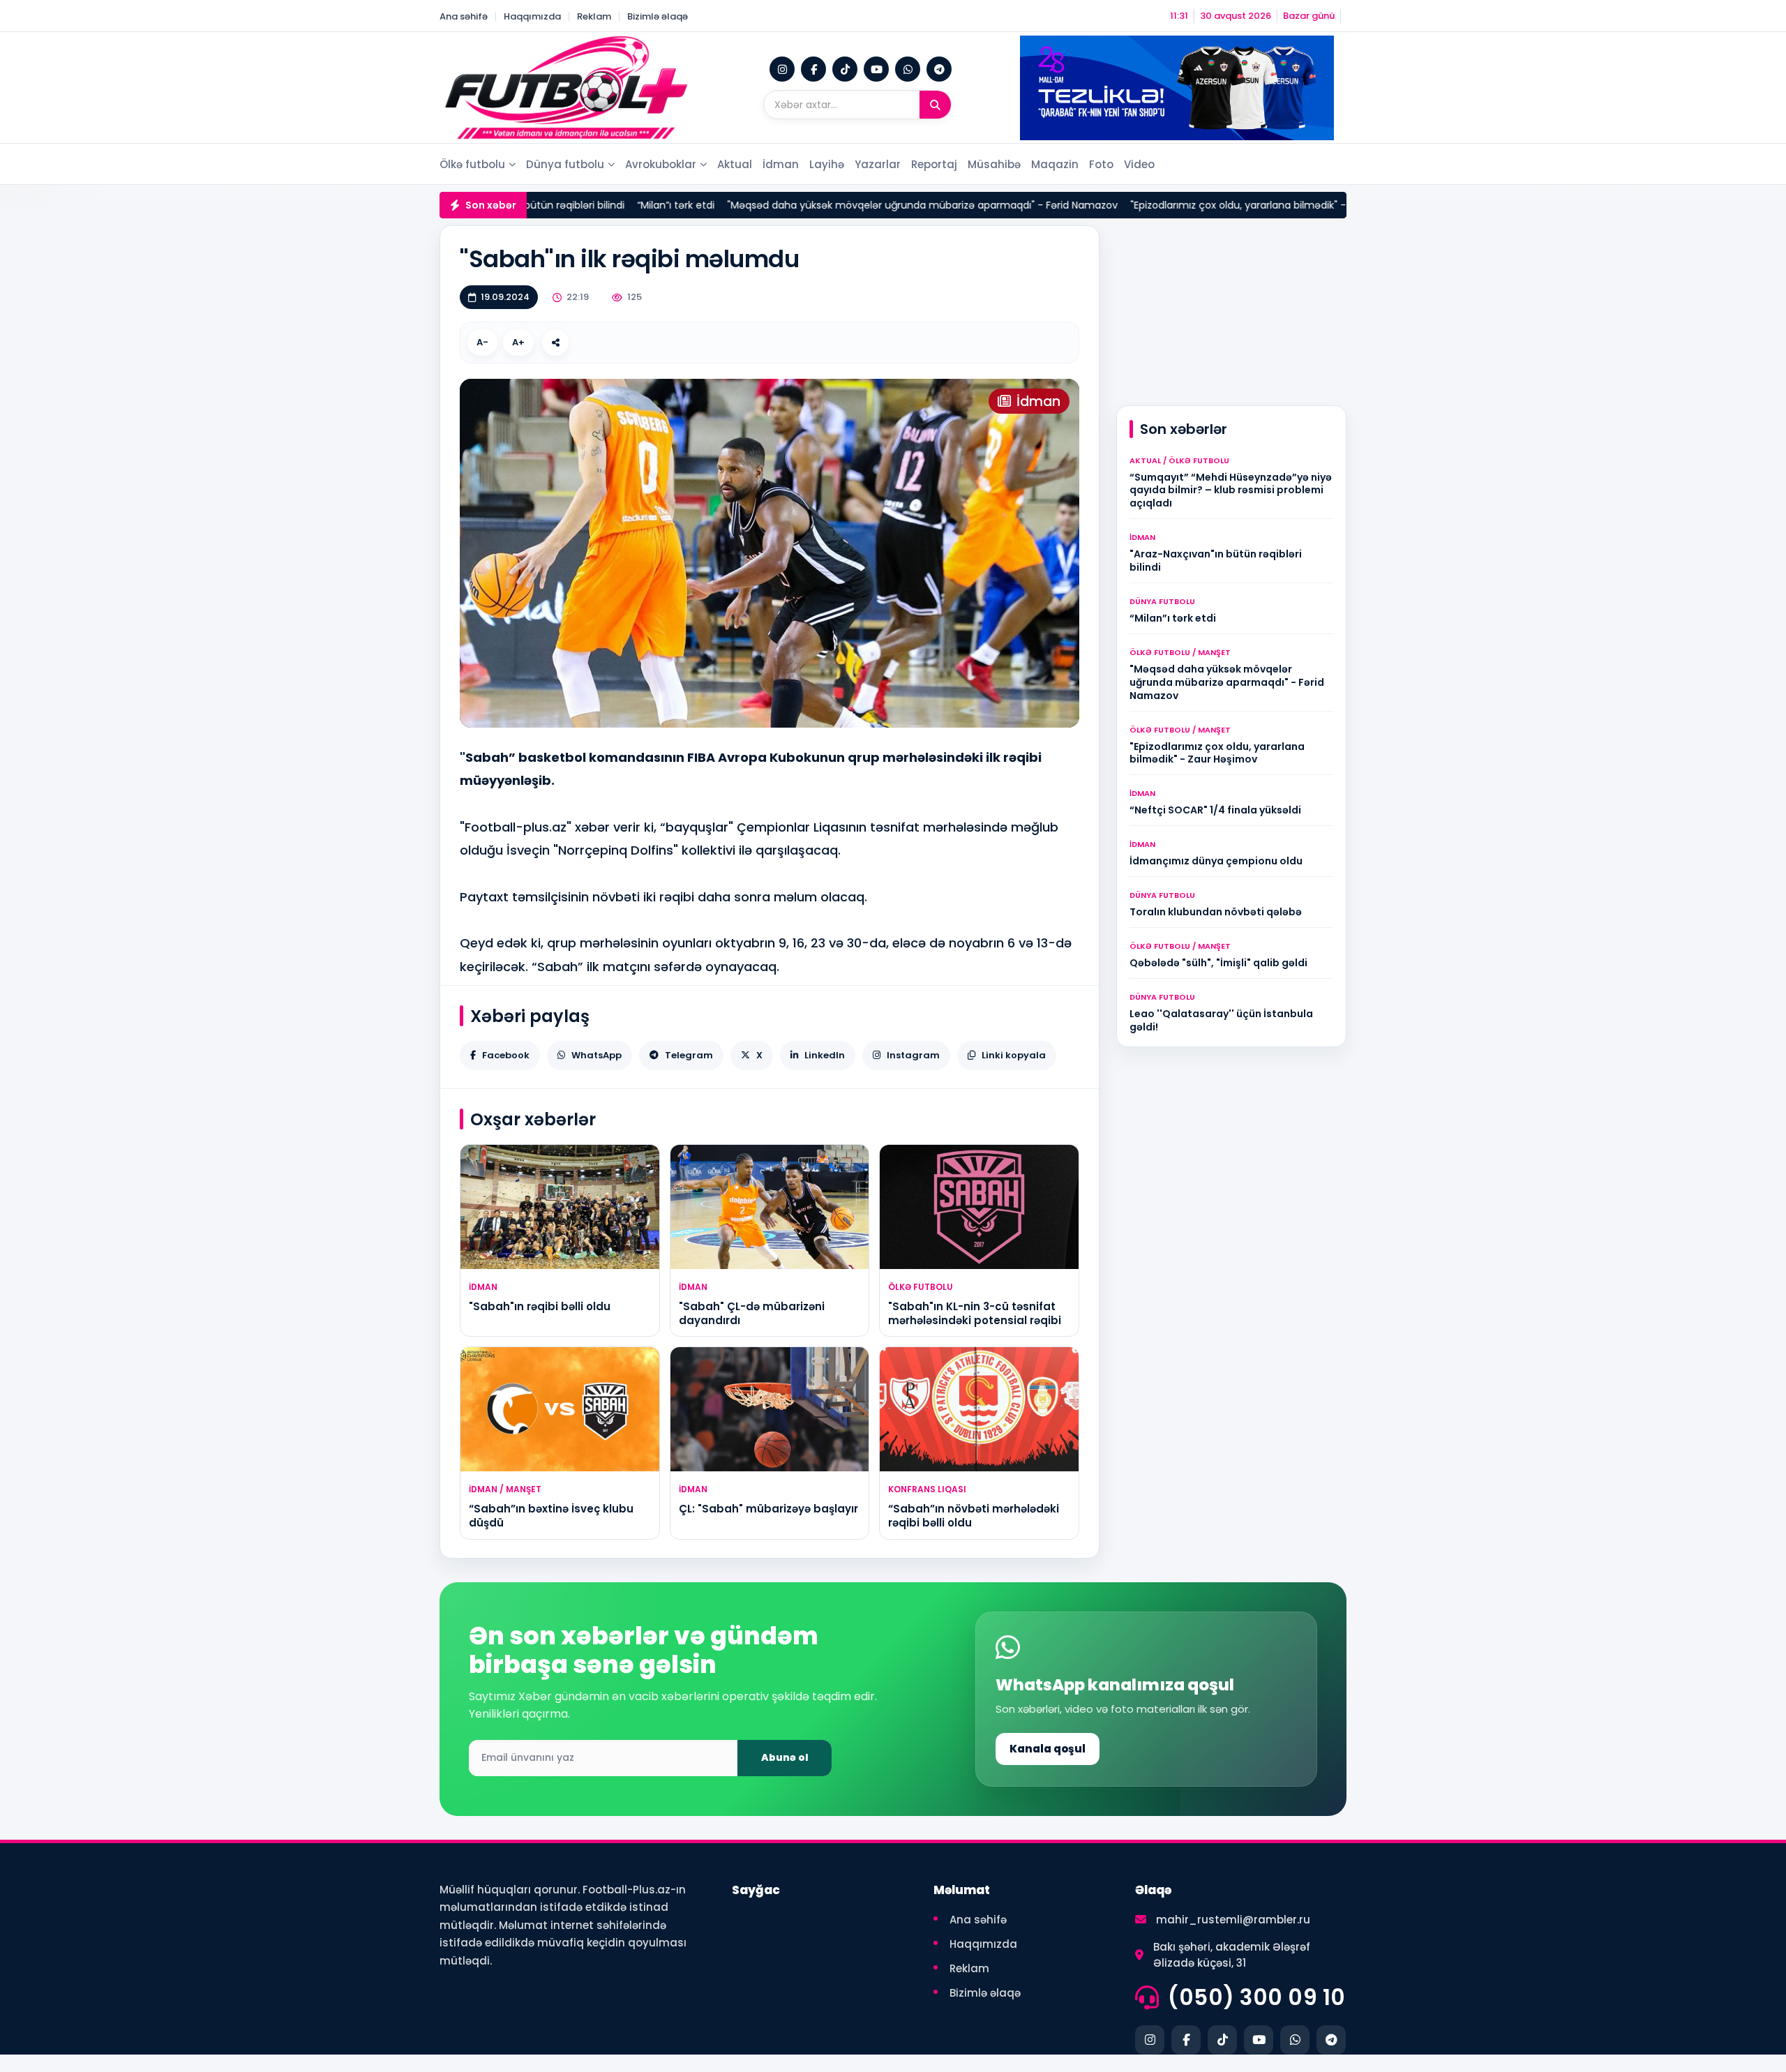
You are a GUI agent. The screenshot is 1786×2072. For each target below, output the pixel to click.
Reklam (594, 16)
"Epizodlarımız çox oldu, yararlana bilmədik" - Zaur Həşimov (1173, 205)
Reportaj (934, 164)
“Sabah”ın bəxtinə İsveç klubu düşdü (551, 1516)
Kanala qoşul (1048, 1749)
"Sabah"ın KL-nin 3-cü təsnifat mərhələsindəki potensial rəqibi (975, 1313)
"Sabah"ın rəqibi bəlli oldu (540, 1306)
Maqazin (1055, 164)
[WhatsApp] (908, 69)
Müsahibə (994, 164)
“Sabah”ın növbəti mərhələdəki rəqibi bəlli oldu (974, 1516)
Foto (1101, 164)
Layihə (827, 164)
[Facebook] (813, 69)
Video (1139, 164)
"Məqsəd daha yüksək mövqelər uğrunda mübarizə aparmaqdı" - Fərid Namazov (823, 205)
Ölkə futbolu (472, 164)
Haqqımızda (532, 16)
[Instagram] (782, 69)
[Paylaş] (555, 343)
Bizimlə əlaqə (658, 16)
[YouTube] (876, 69)
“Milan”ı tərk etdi (576, 205)
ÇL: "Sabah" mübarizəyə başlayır (768, 1509)
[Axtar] (935, 105)
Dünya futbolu (565, 164)
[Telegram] (939, 69)
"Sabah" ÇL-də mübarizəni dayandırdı (752, 1313)
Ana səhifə (464, 16)
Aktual (735, 164)
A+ (518, 342)
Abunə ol (785, 1757)
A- (482, 342)
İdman (781, 164)
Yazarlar (878, 164)
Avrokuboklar (661, 164)
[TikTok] (845, 69)
